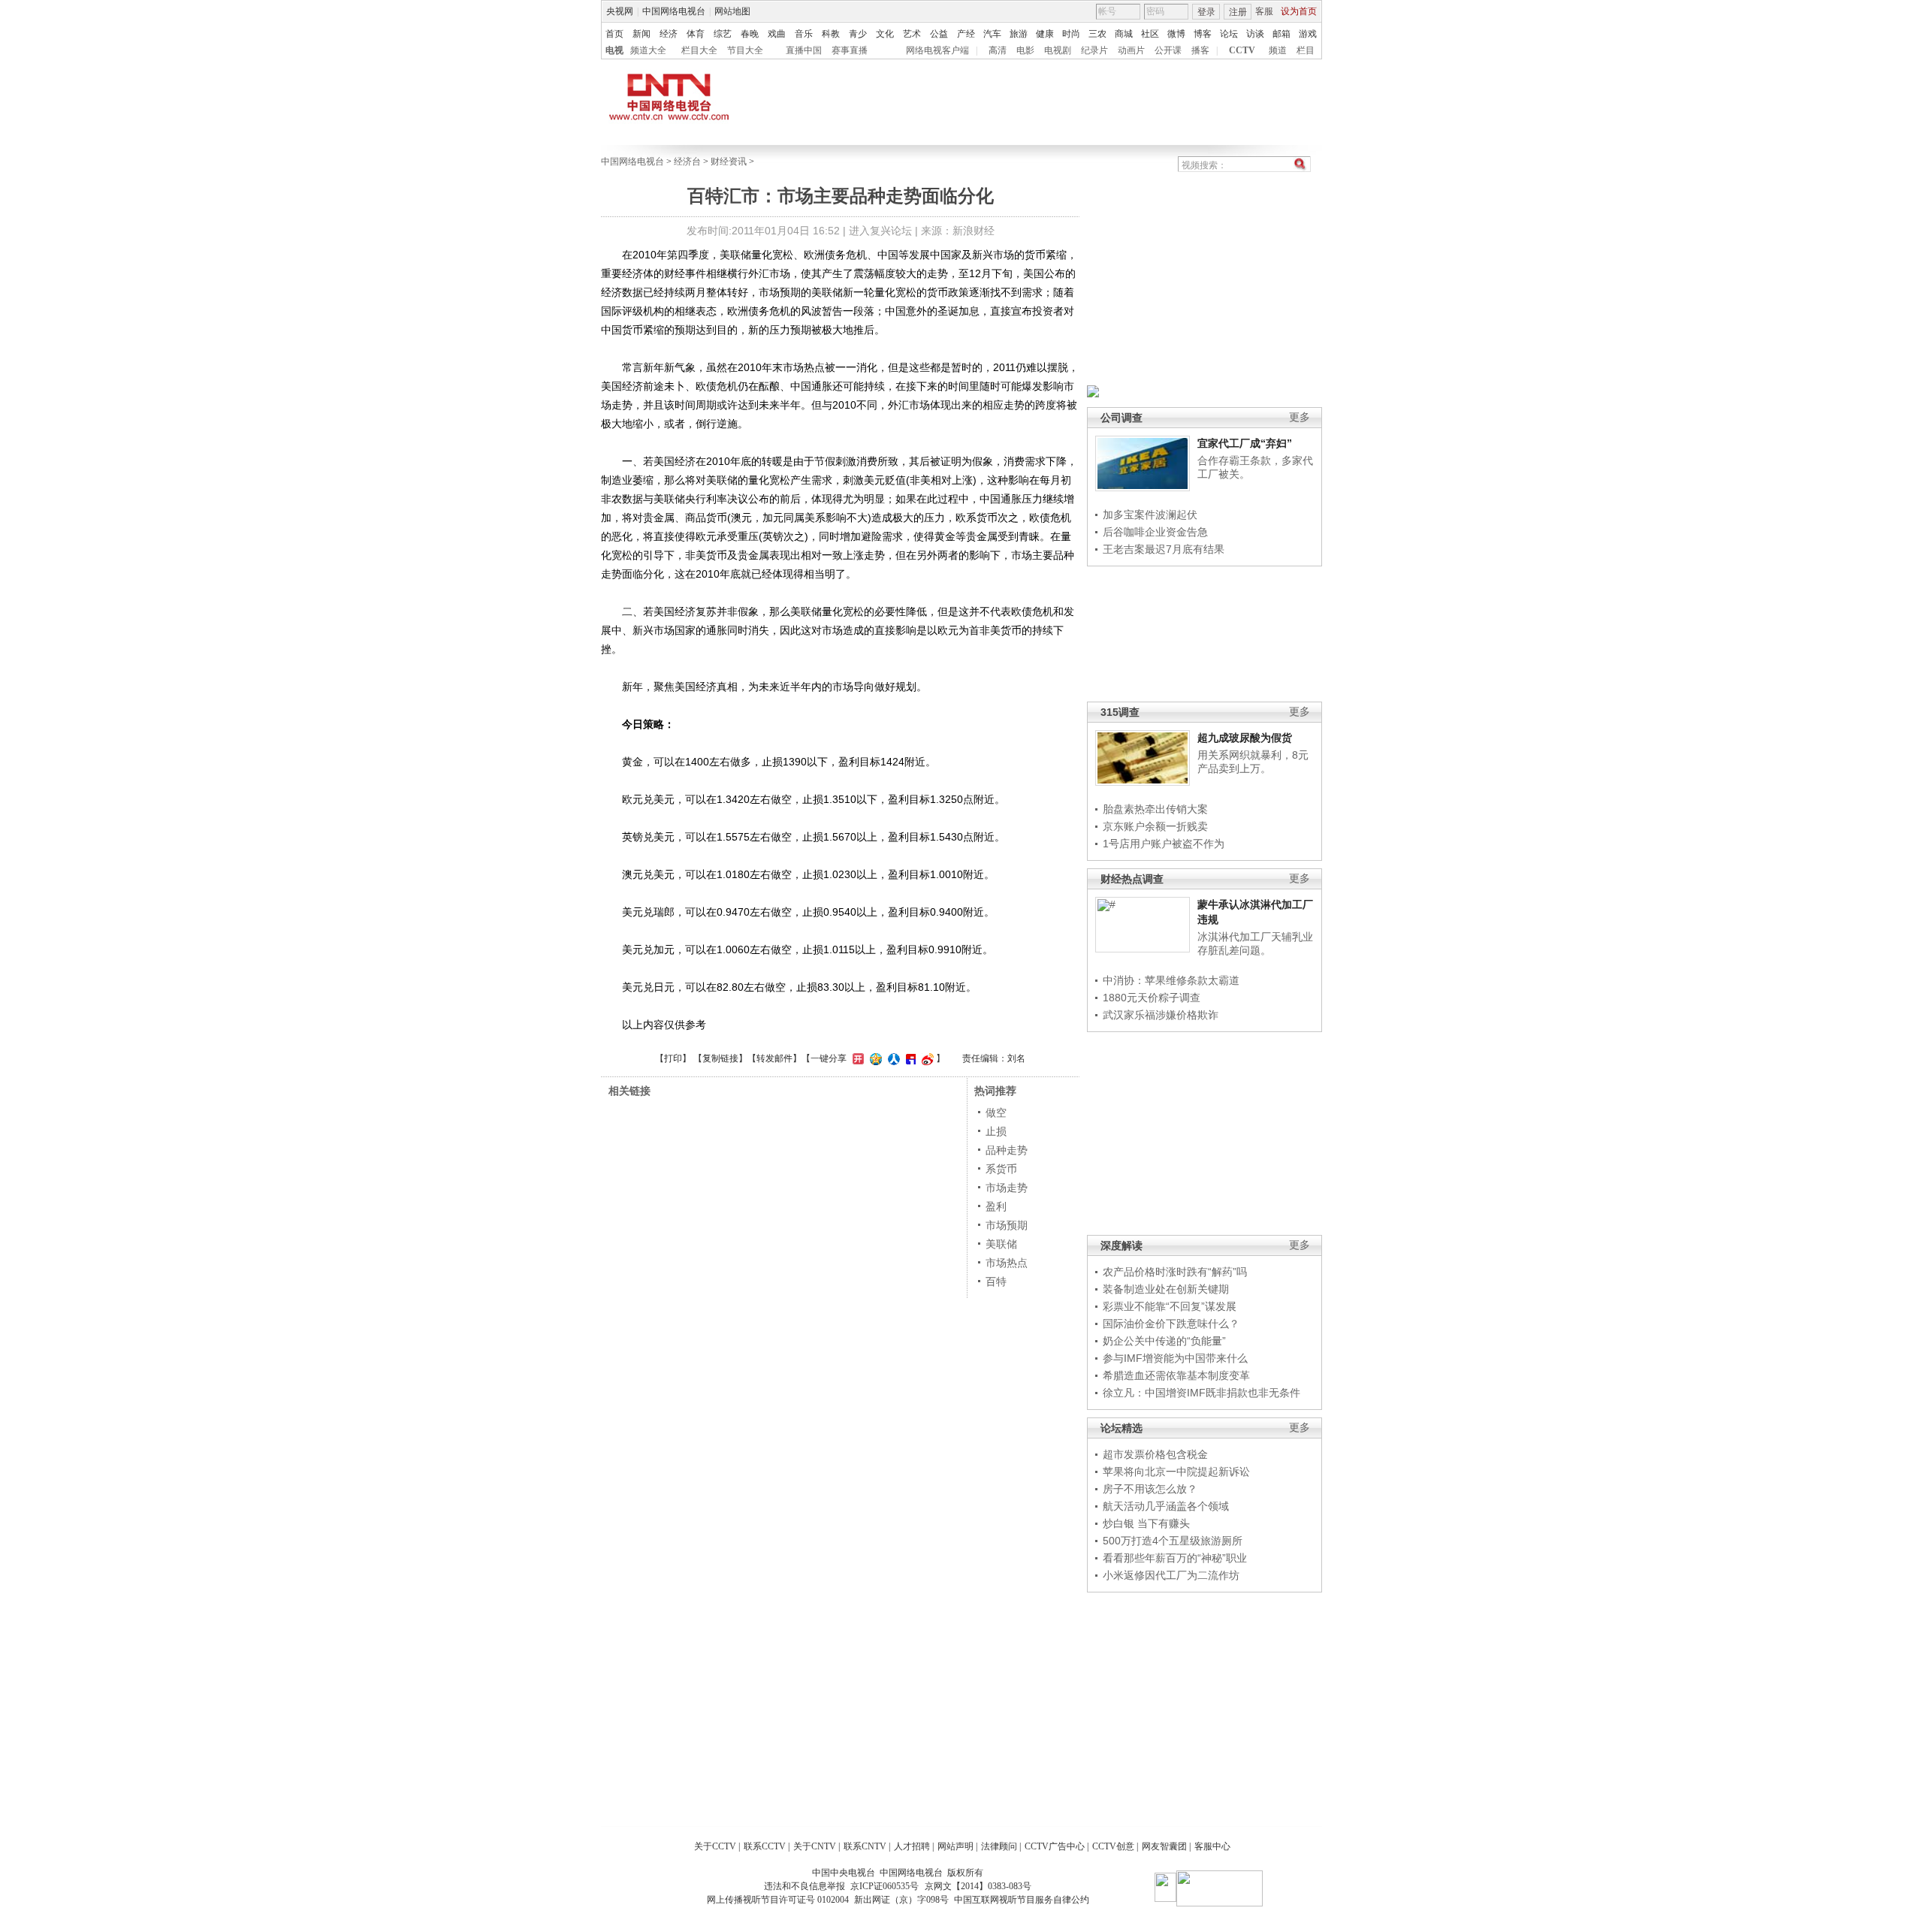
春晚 (750, 34)
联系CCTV (765, 1846)
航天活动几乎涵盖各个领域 (1166, 1506)
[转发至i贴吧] (909, 1058)
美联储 (1001, 1244)
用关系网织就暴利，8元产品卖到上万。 (1253, 762)
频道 (1278, 50)
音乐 (804, 34)
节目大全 (745, 50)
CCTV (1242, 50)
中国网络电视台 (674, 11)
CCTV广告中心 (1055, 1846)
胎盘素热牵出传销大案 (1155, 809)
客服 (1264, 11)
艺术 (912, 34)
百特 (996, 1281)
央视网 (620, 11)
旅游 (1019, 34)
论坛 (1229, 34)
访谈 (1255, 34)
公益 (939, 34)
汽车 (992, 34)
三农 (1097, 34)
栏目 (1306, 50)
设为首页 (1299, 11)
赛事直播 (850, 50)
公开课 (1168, 50)
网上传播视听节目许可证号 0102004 (778, 1900)
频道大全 (648, 50)
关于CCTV (715, 1846)
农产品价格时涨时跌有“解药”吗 (1175, 1272)
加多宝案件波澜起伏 (1150, 515)
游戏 (1308, 34)
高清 (998, 50)
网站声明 (955, 1846)
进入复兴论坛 (880, 231)
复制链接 (720, 1058)
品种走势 (1007, 1150)
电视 (614, 50)
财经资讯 (729, 162)
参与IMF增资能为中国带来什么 (1175, 1358)
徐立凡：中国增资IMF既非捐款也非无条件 (1201, 1393)
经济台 (687, 162)
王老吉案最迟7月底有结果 (1164, 549)
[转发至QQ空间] (874, 1058)
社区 (1150, 34)
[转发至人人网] (892, 1058)
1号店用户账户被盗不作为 (1164, 844)
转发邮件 (774, 1058)
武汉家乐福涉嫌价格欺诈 (1161, 1015)
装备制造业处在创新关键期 (1166, 1289)
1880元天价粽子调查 (1152, 998)
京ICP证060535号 (885, 1886)
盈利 (996, 1206)
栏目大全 (699, 50)
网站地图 (732, 11)
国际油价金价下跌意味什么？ (1171, 1324)
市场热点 (1007, 1263)
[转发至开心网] (856, 1058)
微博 (1176, 34)
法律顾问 (999, 1846)
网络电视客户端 (937, 50)
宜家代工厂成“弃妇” (1245, 443)
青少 (858, 34)
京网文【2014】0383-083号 (978, 1886)
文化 (885, 34)
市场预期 (1007, 1225)
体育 (696, 34)
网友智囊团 (1164, 1846)
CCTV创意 (1113, 1846)
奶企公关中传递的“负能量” (1164, 1341)
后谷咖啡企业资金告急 (1155, 532)
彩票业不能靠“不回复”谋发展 (1170, 1306)
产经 (966, 34)
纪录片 (1094, 50)
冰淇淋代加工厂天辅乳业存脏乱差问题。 (1255, 943)
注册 (1238, 12)
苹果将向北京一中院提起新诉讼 (1176, 1472)
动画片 (1131, 50)
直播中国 (804, 50)
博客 (1203, 34)
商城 (1124, 34)
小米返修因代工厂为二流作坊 (1171, 1575)
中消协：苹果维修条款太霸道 (1171, 980)
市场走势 (1007, 1188)
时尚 (1071, 34)
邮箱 (1281, 34)
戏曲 (777, 34)
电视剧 (1058, 50)
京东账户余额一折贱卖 (1155, 826)
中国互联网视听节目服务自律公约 (1022, 1900)
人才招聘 (912, 1846)
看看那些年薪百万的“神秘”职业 (1175, 1558)
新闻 (642, 34)
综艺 (723, 34)
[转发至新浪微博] (926, 1058)
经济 (669, 34)
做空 (996, 1112)
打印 (673, 1058)
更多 (1300, 417)
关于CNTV (815, 1846)
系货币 (1001, 1169)
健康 (1045, 34)
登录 (1206, 12)
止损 (996, 1131)
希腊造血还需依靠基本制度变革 (1176, 1375)
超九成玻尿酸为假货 (1245, 738)
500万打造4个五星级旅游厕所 (1173, 1541)
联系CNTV (865, 1846)
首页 (614, 34)
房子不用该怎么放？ (1150, 1489)
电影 (1025, 50)
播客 (1200, 50)
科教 (831, 34)
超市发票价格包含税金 (1155, 1454)
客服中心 (1212, 1846)
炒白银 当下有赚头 (1146, 1523)
